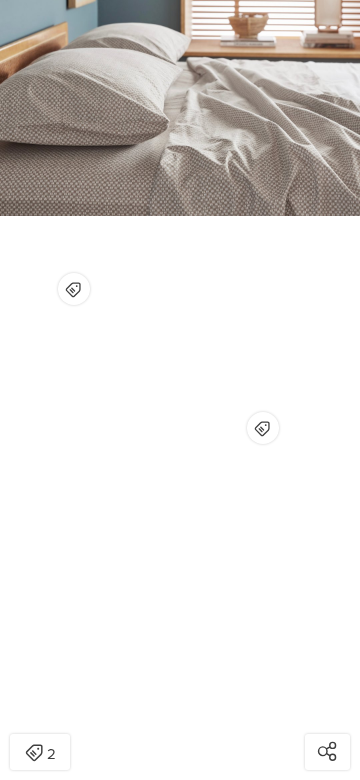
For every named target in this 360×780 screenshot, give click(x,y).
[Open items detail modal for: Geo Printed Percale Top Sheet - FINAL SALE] (263, 428)
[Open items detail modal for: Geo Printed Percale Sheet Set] (74, 289)
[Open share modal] (327, 752)
